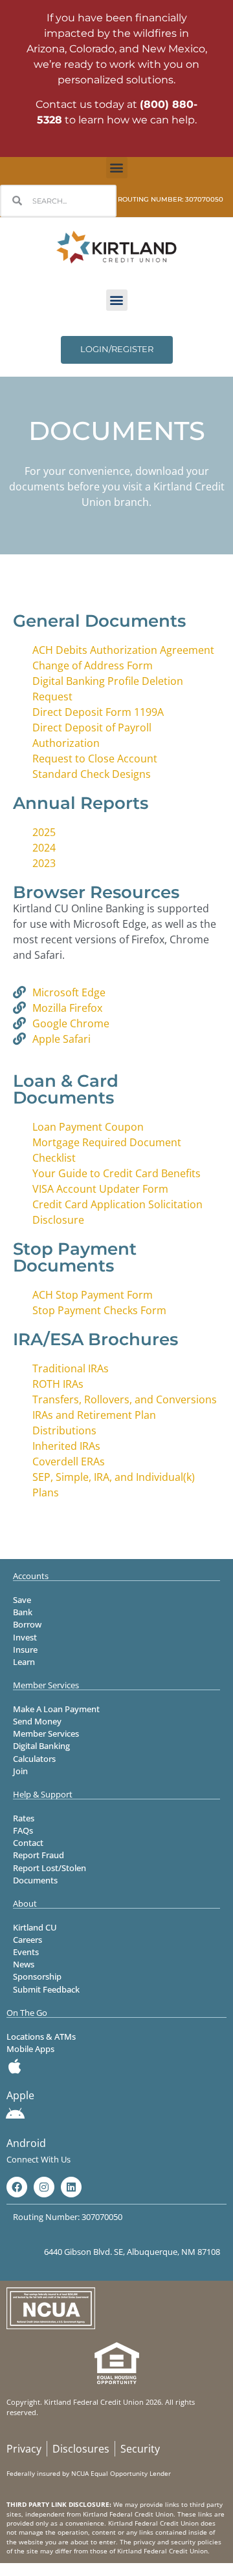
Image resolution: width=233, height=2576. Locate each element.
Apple (20, 2095)
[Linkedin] (71, 2187)
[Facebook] (17, 2187)
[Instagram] (44, 2187)
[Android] (15, 2114)
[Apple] (15, 2066)
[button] (117, 168)
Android (26, 2143)
